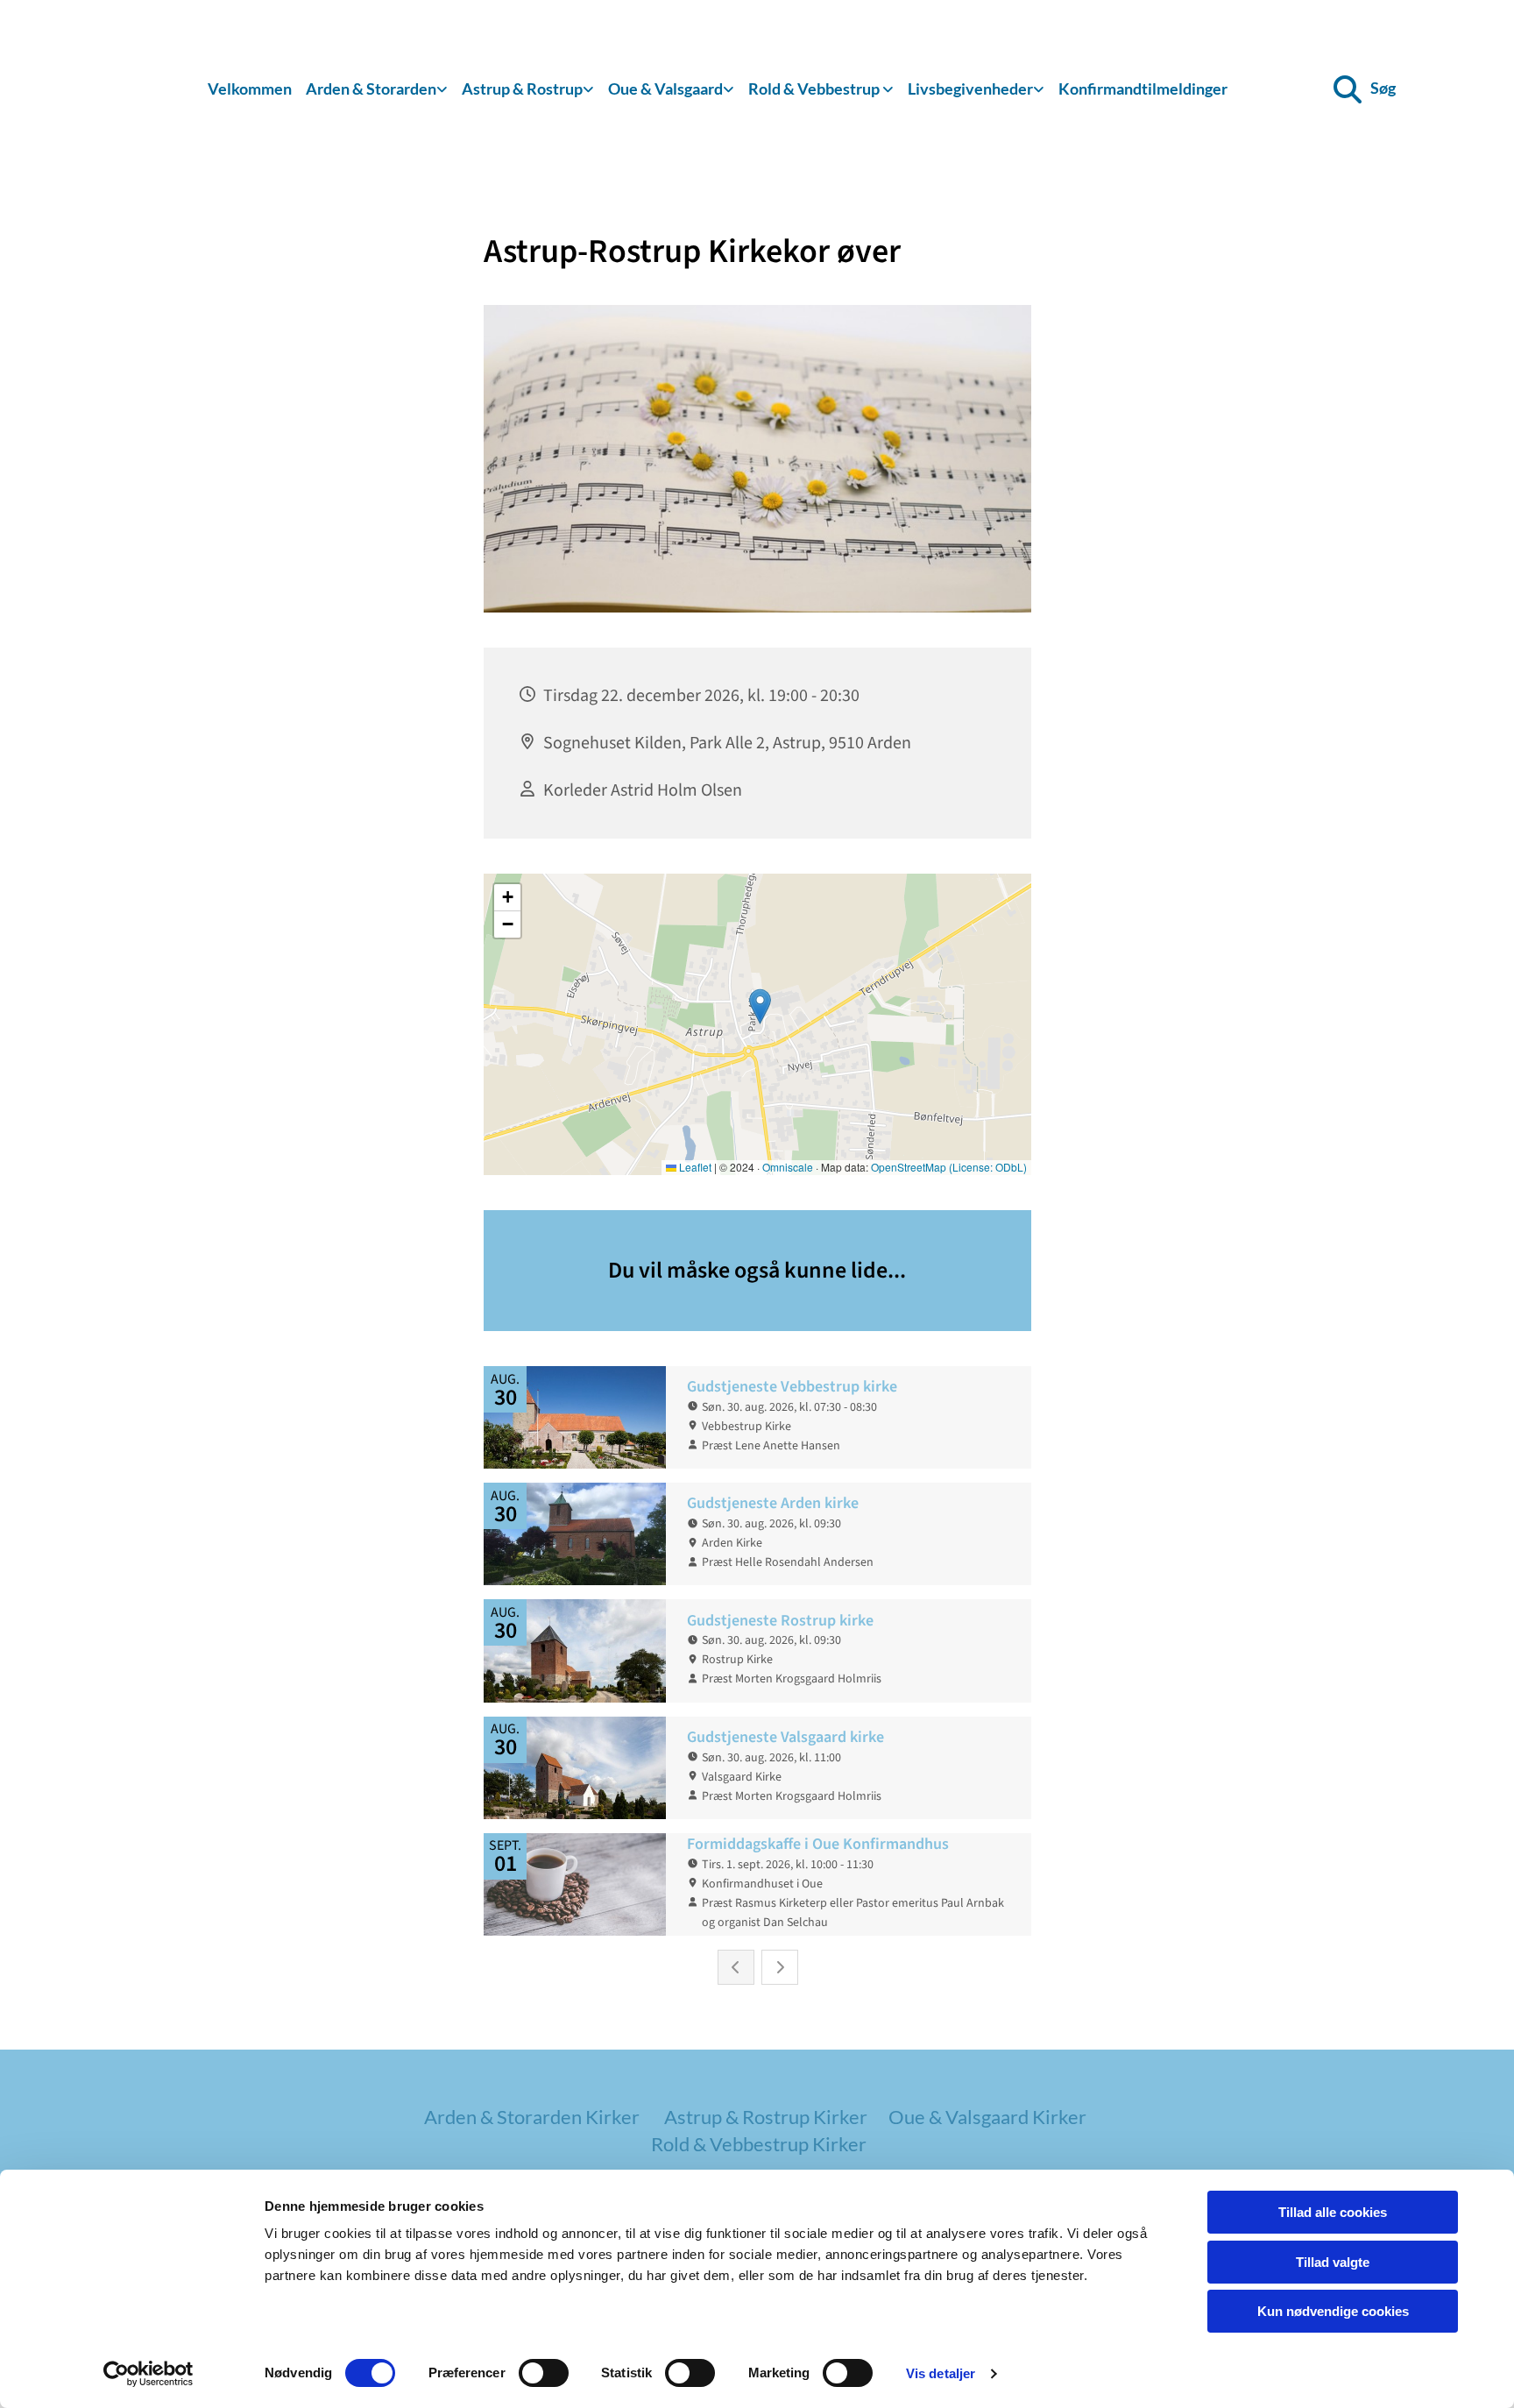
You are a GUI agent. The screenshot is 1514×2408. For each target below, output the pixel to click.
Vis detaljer (941, 2373)
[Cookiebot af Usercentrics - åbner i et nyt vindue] (149, 2374)
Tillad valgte (1333, 2262)
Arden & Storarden (371, 89)
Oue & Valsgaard (665, 89)
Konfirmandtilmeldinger (1143, 89)
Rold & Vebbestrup (815, 89)
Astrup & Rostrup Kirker (766, 2117)
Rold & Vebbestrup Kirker (759, 2144)
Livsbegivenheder (970, 89)
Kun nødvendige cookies (1333, 2311)
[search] (1348, 89)
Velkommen (250, 89)
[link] (377, 90)
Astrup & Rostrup (522, 89)
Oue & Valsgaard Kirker (987, 2117)
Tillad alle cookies (1333, 2212)
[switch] (544, 2373)
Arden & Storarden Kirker (532, 2117)
